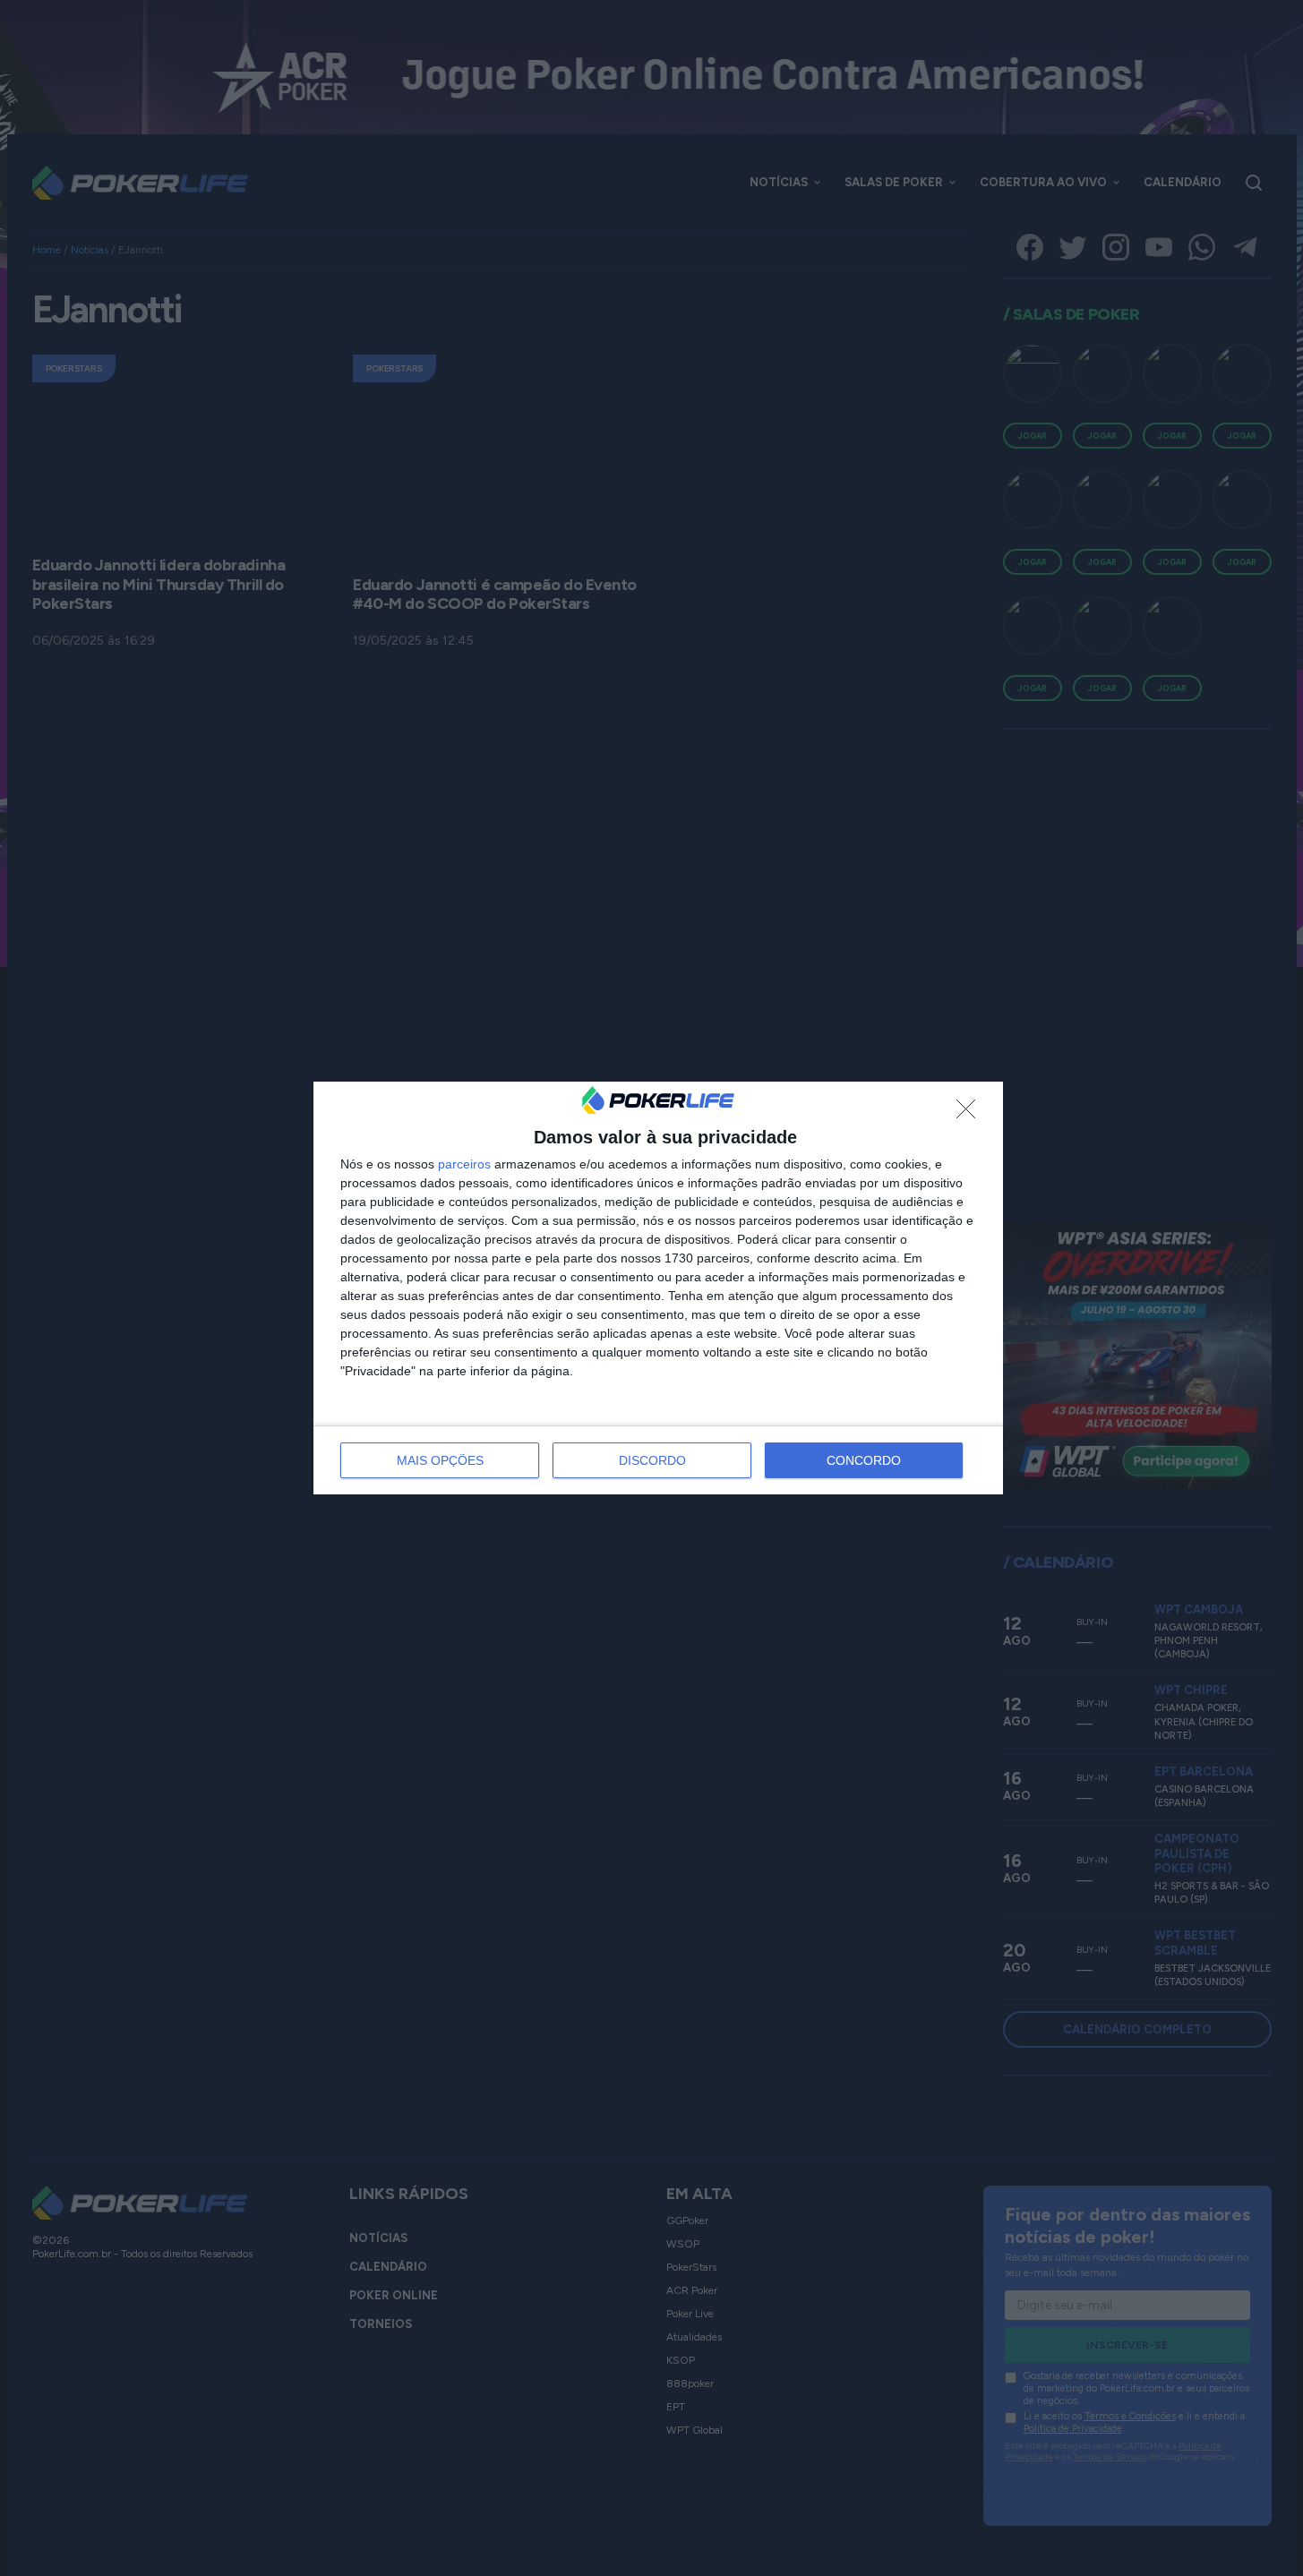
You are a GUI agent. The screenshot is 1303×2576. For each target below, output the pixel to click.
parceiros (464, 1164)
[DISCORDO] (971, 1114)
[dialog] (658, 1288)
